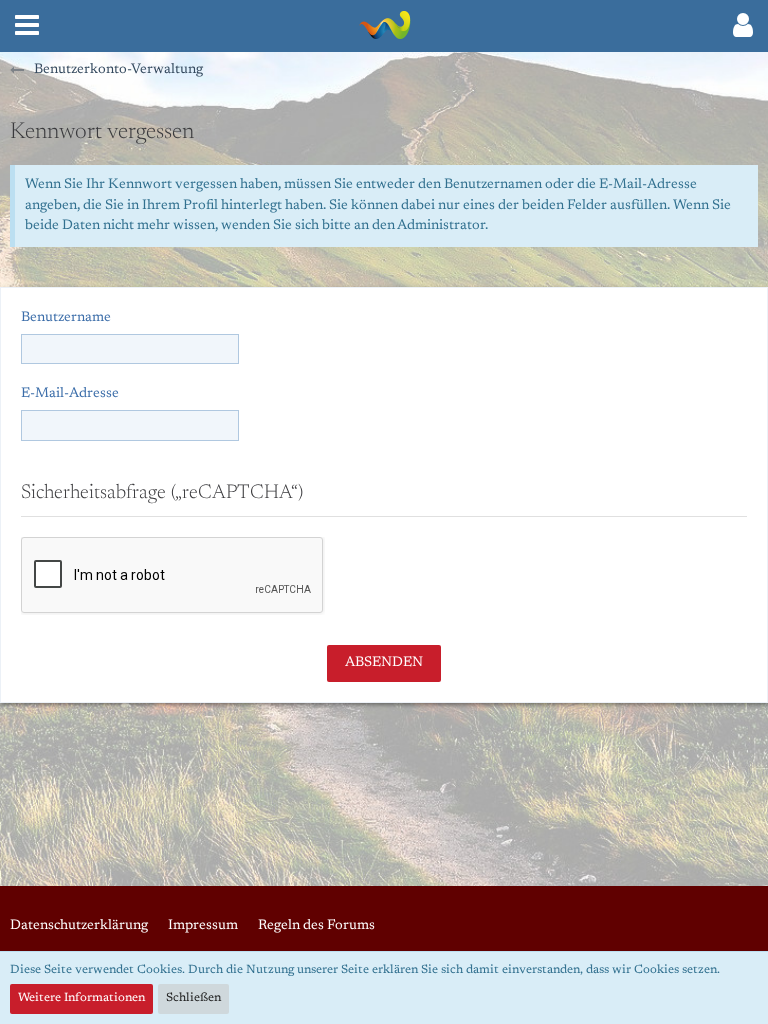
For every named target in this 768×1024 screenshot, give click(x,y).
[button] (27, 26)
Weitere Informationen (81, 998)
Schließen (193, 998)
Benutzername (66, 318)
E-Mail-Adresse (70, 394)
